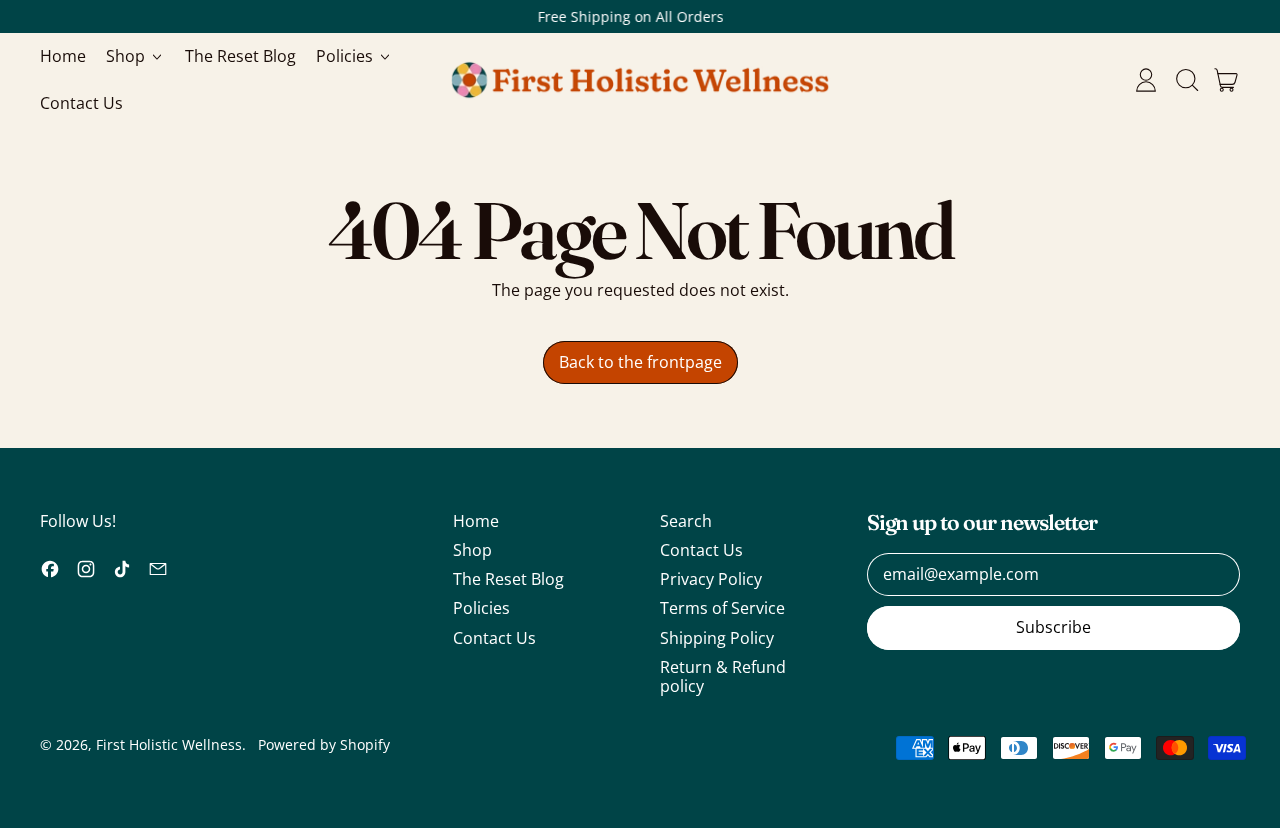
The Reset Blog (240, 56)
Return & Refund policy (723, 676)
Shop (472, 550)
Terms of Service (722, 608)
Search (686, 521)
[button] (1186, 80)
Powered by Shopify (324, 744)
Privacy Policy (711, 579)
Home (63, 56)
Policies (481, 608)
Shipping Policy (717, 638)
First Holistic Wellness (169, 744)
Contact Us (81, 103)
